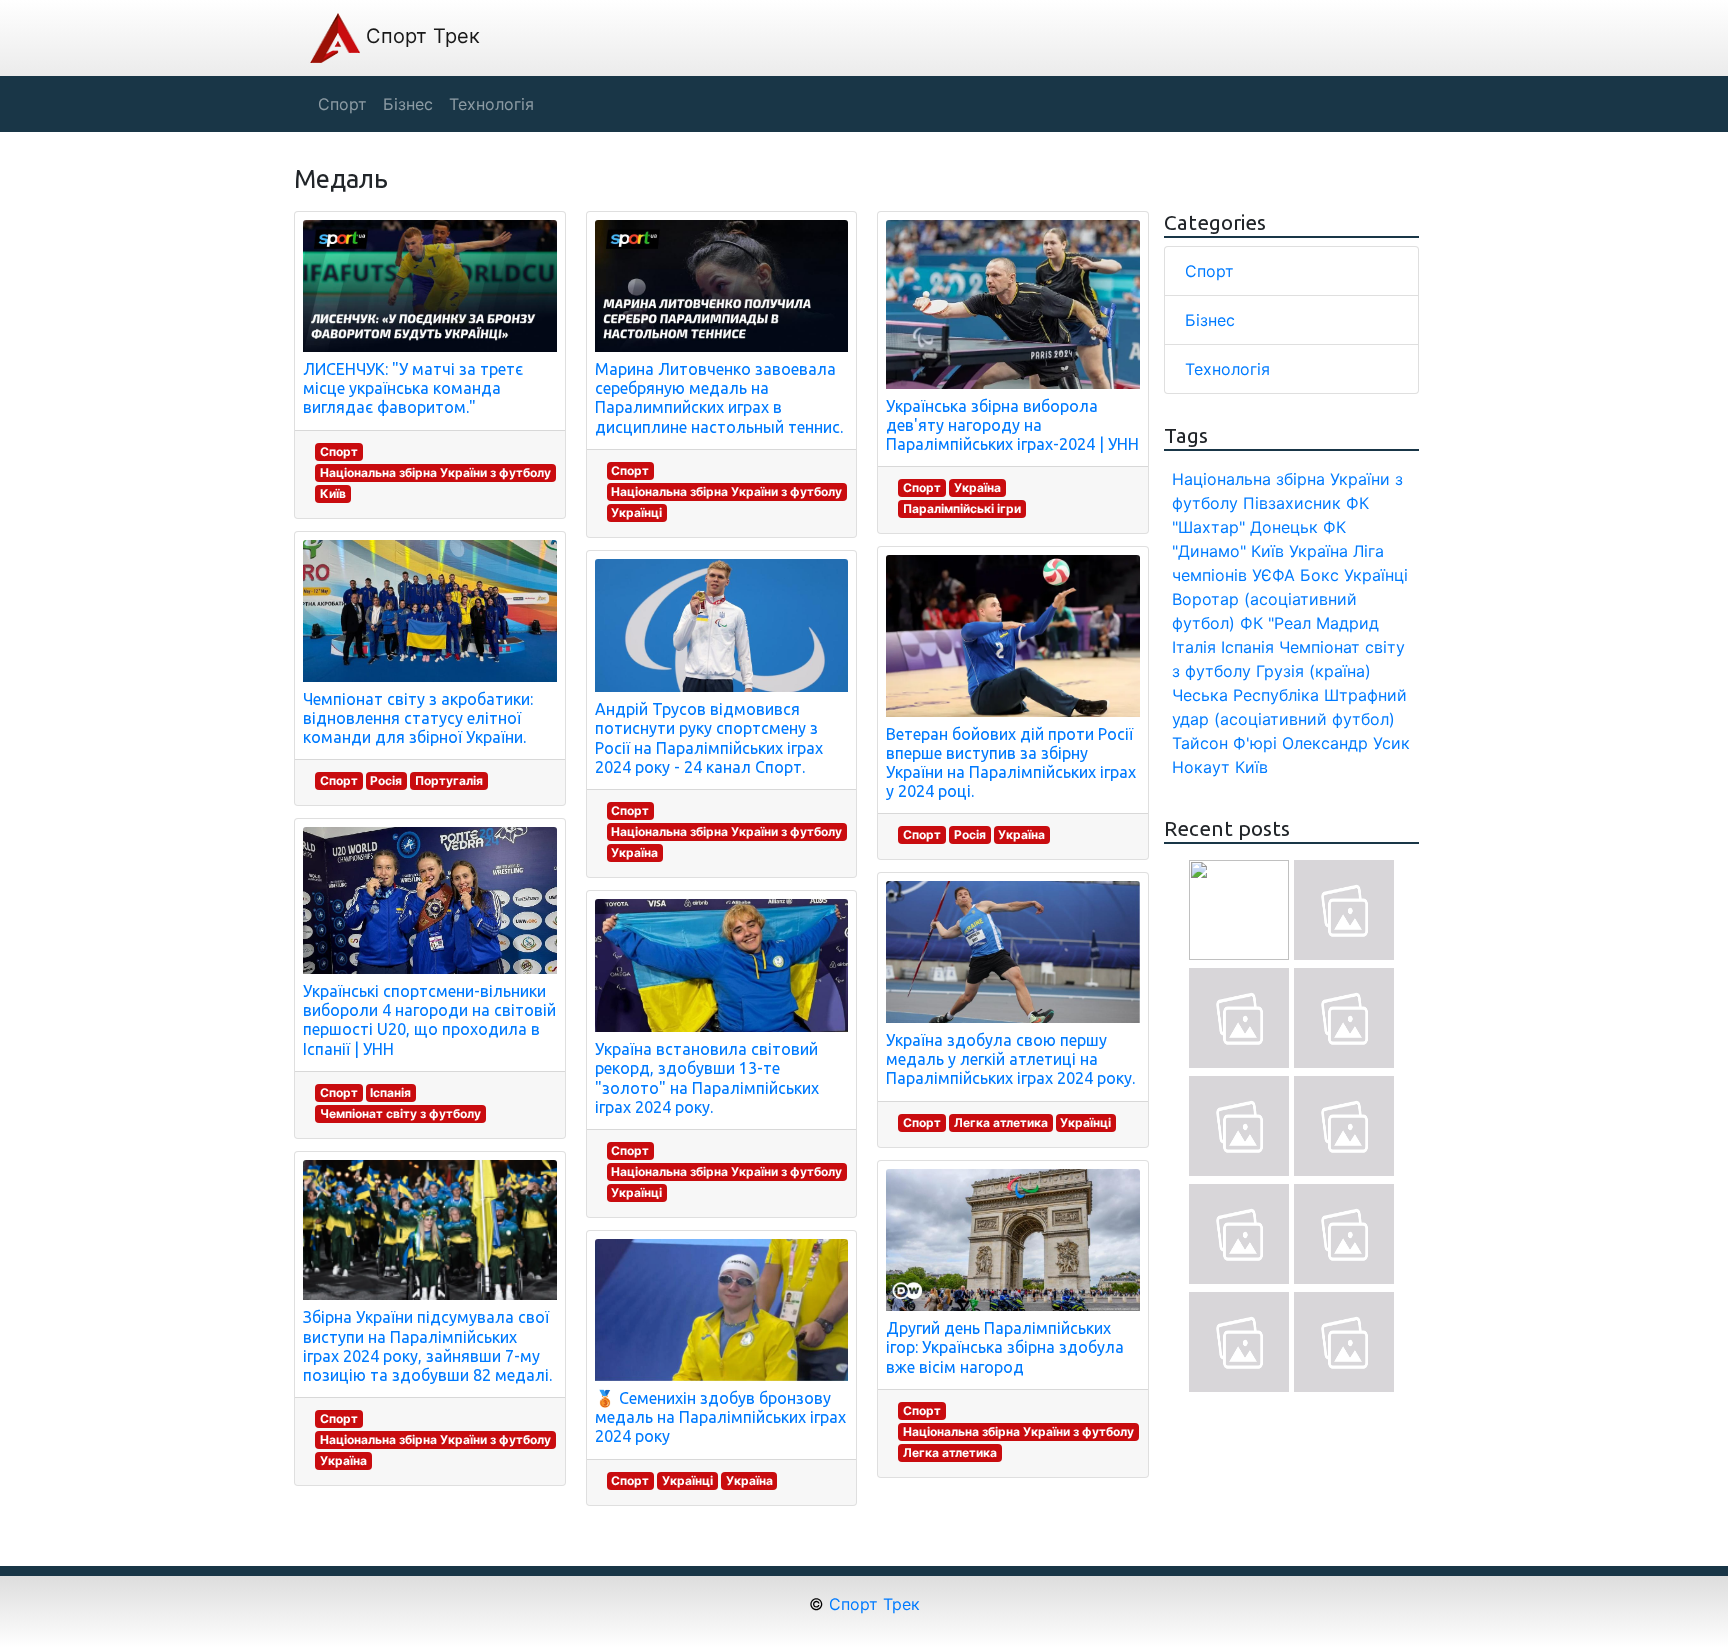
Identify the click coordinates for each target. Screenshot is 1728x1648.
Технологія (1227, 369)
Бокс (1319, 575)
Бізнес (1210, 320)
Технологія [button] (491, 104)
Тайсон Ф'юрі (1224, 743)
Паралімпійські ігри (962, 508)
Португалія (449, 780)
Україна (343, 1460)
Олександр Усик (1346, 743)
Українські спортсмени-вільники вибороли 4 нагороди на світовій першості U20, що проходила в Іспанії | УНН (429, 1020)
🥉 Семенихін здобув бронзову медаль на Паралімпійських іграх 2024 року (720, 1417)
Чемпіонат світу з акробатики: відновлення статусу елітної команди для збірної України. (418, 718)
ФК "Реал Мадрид (1309, 623)
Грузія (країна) (1313, 671)
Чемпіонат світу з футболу (400, 1113)
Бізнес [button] (408, 104)
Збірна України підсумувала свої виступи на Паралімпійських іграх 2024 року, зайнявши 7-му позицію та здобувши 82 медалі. (427, 1346)
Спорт (339, 451)
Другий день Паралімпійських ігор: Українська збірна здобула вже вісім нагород (1005, 1347)
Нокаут (1201, 767)
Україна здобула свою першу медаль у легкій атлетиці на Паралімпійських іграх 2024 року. (1010, 1059)
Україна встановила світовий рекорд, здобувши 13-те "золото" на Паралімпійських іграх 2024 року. (707, 1078)
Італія (1194, 647)
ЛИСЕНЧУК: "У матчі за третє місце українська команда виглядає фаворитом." (413, 388)
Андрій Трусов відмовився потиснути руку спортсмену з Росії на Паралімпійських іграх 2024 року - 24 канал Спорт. (709, 738)
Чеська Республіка (1245, 695)
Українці (636, 512)
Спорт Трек (420, 36)
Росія (386, 780)
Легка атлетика (1001, 1122)
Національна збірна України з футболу (435, 472)
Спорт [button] (342, 104)
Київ (333, 493)
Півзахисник (1292, 503)
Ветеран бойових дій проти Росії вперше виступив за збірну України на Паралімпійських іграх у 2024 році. (1011, 763)
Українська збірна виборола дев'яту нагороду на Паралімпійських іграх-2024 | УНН (1012, 425)
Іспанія (390, 1092)
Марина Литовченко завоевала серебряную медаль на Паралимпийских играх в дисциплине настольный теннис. (719, 398)
